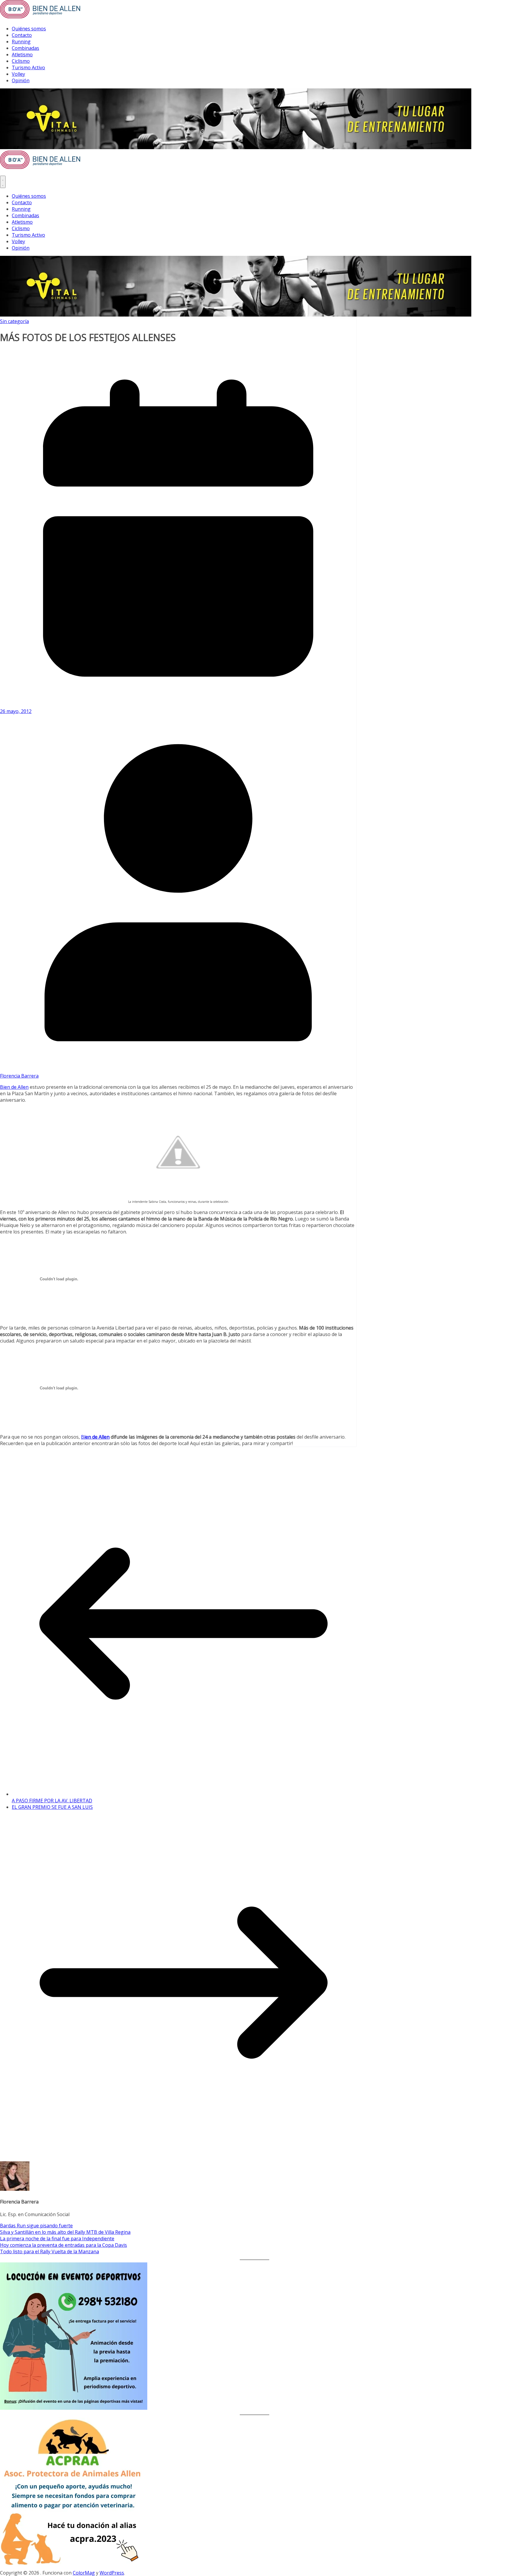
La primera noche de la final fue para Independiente (57, 2239)
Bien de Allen (14, 1087)
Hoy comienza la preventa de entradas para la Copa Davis (63, 2245)
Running (21, 42)
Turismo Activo (28, 67)
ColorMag (84, 2573)
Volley (18, 74)
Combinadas (25, 48)
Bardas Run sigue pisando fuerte (36, 2226)
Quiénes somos (29, 29)
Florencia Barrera (19, 1076)
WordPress (112, 2573)
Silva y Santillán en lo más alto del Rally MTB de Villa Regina (65, 2232)
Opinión (21, 80)
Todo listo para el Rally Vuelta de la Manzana (49, 2251)
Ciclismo (21, 61)
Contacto (22, 35)
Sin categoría (14, 321)
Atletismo (22, 55)
